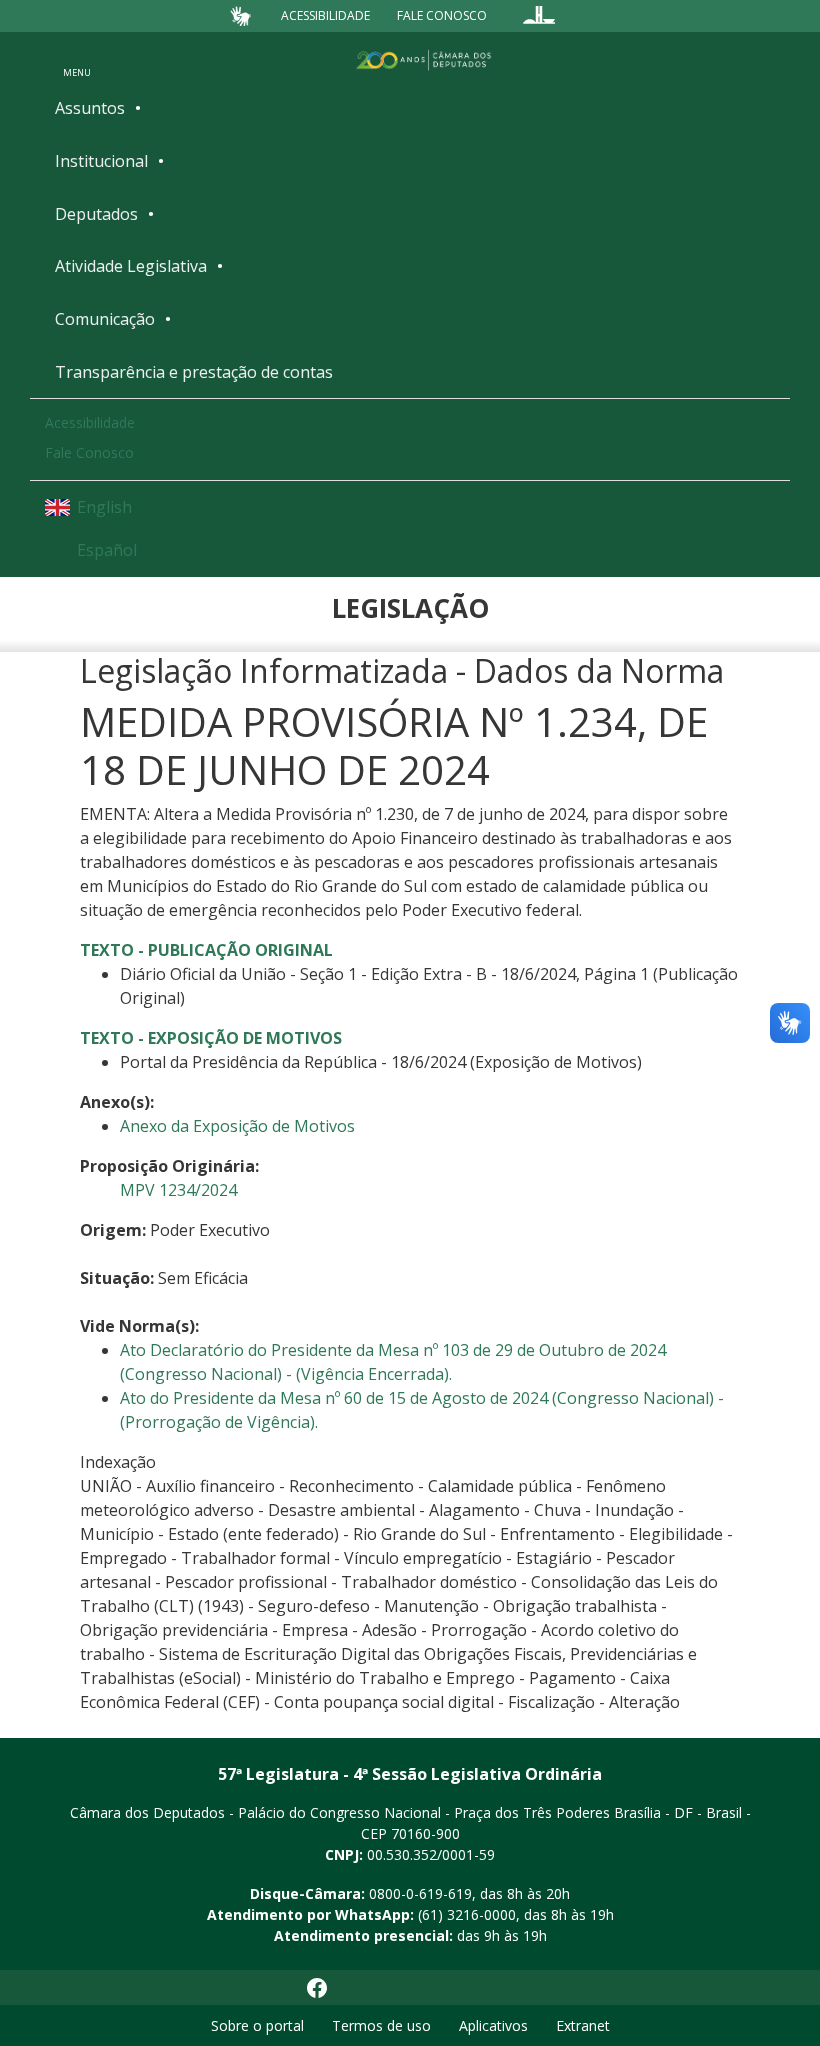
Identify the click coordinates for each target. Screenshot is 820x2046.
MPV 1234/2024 (178, 1190)
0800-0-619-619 (420, 1893)
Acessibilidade (325, 15)
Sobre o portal (257, 2025)
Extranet (583, 2025)
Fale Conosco (442, 15)
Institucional (101, 161)
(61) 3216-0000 (467, 1914)
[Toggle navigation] (77, 59)
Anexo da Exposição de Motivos (237, 1126)
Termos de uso (381, 2025)
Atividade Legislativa (131, 266)
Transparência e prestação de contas (194, 372)
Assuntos (90, 108)
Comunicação (105, 319)
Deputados (96, 214)
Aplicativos (493, 2025)
